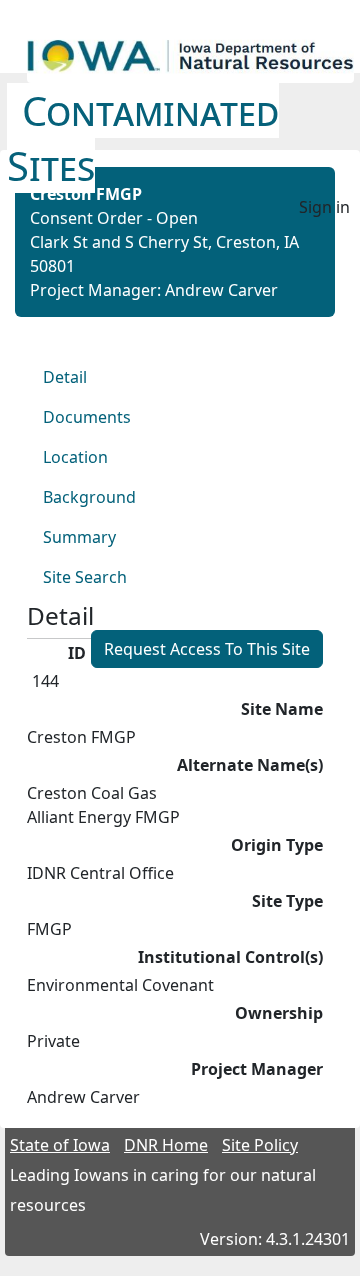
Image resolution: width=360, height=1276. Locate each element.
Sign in (324, 207)
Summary (79, 537)
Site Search (85, 577)
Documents (87, 417)
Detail (65, 377)
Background (89, 497)
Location (75, 457)
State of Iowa (60, 1145)
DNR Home (166, 1145)
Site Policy (260, 1145)
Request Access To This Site (207, 649)
